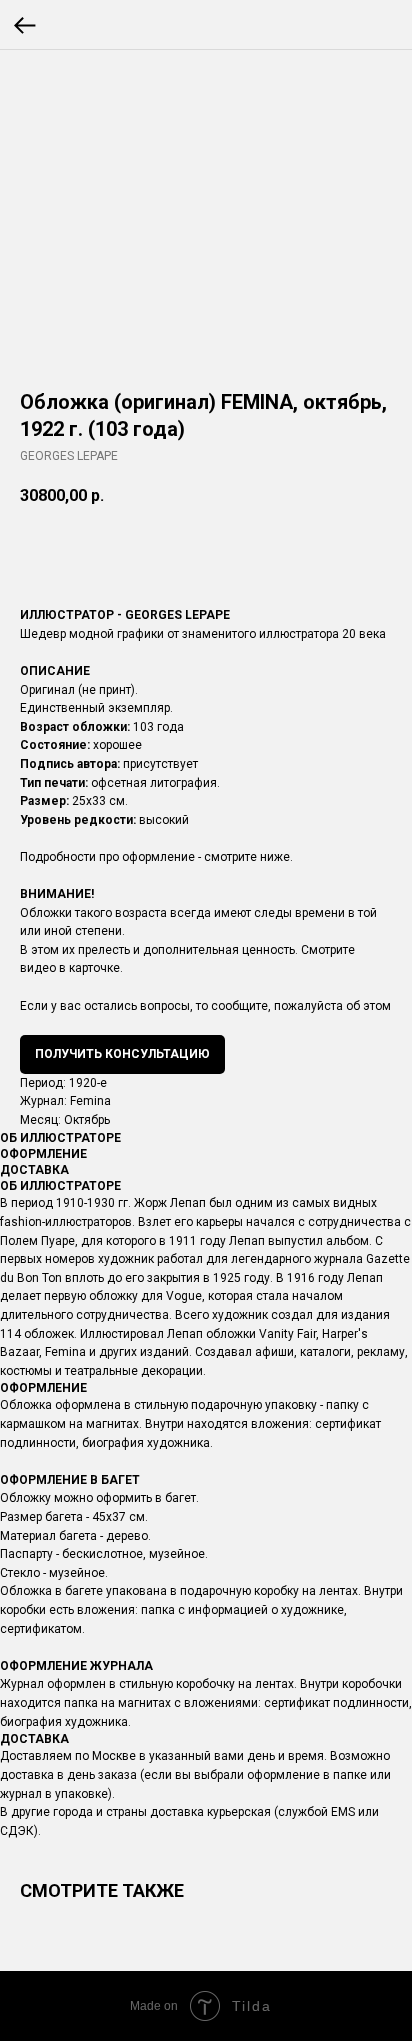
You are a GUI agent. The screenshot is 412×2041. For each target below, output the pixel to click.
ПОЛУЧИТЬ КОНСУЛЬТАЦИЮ (122, 1054)
